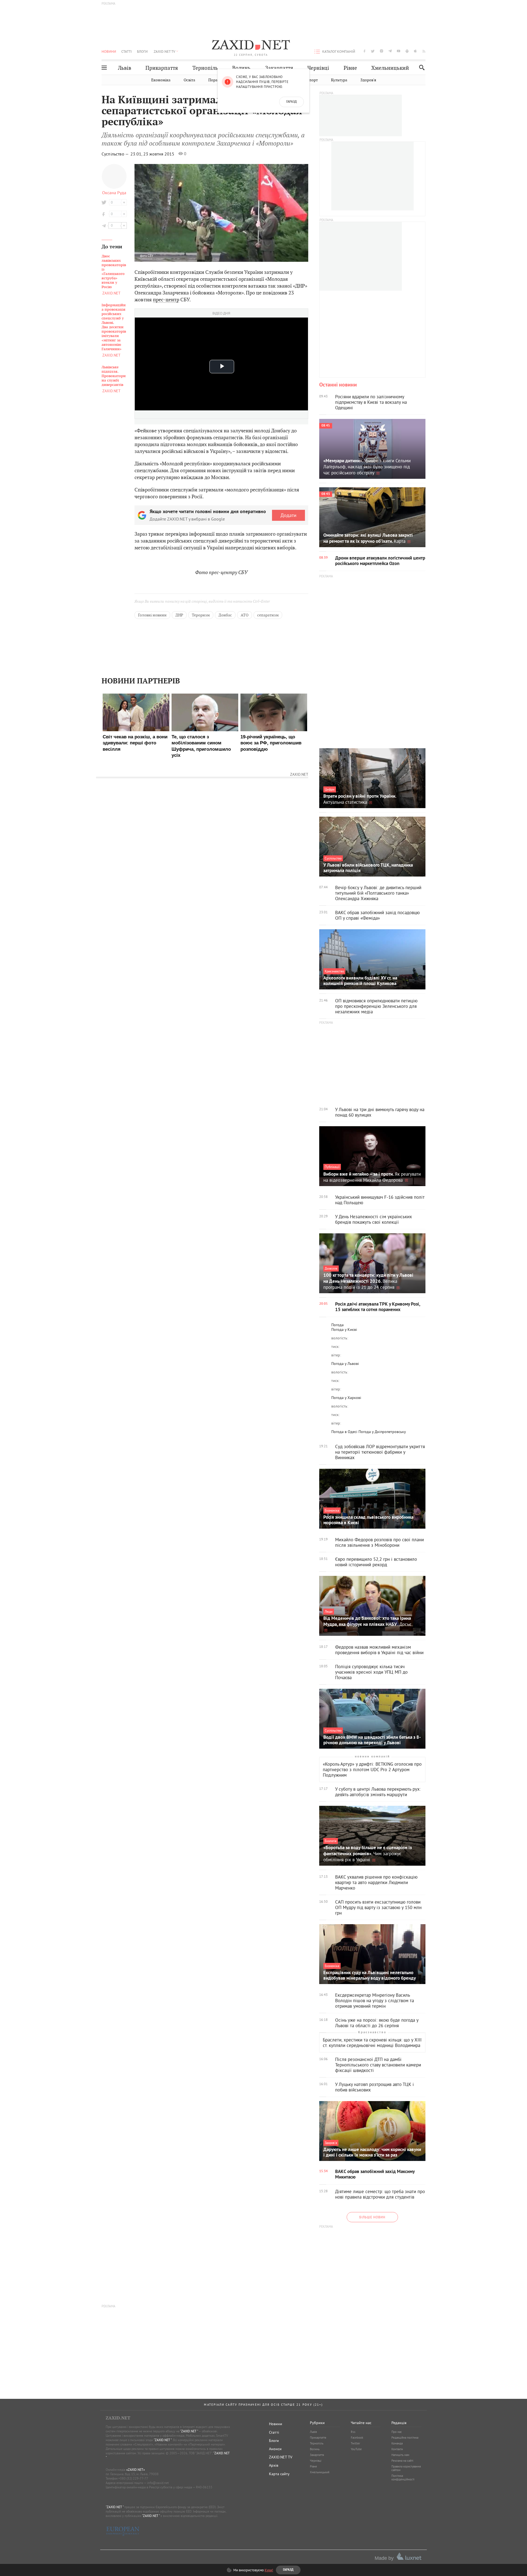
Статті (127, 51)
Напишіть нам (400, 2455)
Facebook (357, 2438)
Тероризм (201, 615)
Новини (109, 51)
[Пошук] (420, 67)
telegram (390, 51)
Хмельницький (390, 68)
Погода (337, 1325)
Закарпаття (279, 68)
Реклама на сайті (402, 2461)
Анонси (275, 2449)
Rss (353, 2432)
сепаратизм (268, 615)
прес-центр (166, 300)
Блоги (142, 51)
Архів (274, 2465)
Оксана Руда (114, 193)
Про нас (397, 2432)
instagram (382, 51)
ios (416, 51)
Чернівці (318, 68)
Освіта (189, 80)
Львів (125, 68)
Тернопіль (205, 68)
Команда (397, 2443)
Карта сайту (279, 2474)
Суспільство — (116, 154)
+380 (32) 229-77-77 (133, 2478)
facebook (365, 51)
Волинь (241, 68)
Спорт (312, 80)
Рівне (350, 68)
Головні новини (152, 615)
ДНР (179, 615)
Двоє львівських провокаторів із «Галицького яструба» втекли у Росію (114, 272)
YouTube (356, 2449)
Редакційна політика (405, 2438)
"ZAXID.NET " (189, 2431)
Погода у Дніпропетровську (382, 1432)
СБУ (151, 256)
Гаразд (291, 102)
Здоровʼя (368, 80)
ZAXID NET (251, 46)
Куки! (269, 2570)
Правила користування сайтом (406, 2468)
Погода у (344, 1329)
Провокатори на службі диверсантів (114, 376)
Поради (215, 80)
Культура (339, 80)
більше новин (372, 2217)
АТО (245, 615)
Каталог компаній (339, 51)
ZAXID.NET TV (164, 51)
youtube (399, 51)
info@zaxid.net (158, 2483)
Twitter (355, 2443)
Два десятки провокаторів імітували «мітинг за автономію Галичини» (114, 327)
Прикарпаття (162, 68)
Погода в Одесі (344, 1432)
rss (424, 51)
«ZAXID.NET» (136, 2470)
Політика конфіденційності (403, 2478)
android (407, 51)
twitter (373, 51)
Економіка (161, 80)
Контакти (397, 2449)
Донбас (225, 615)
